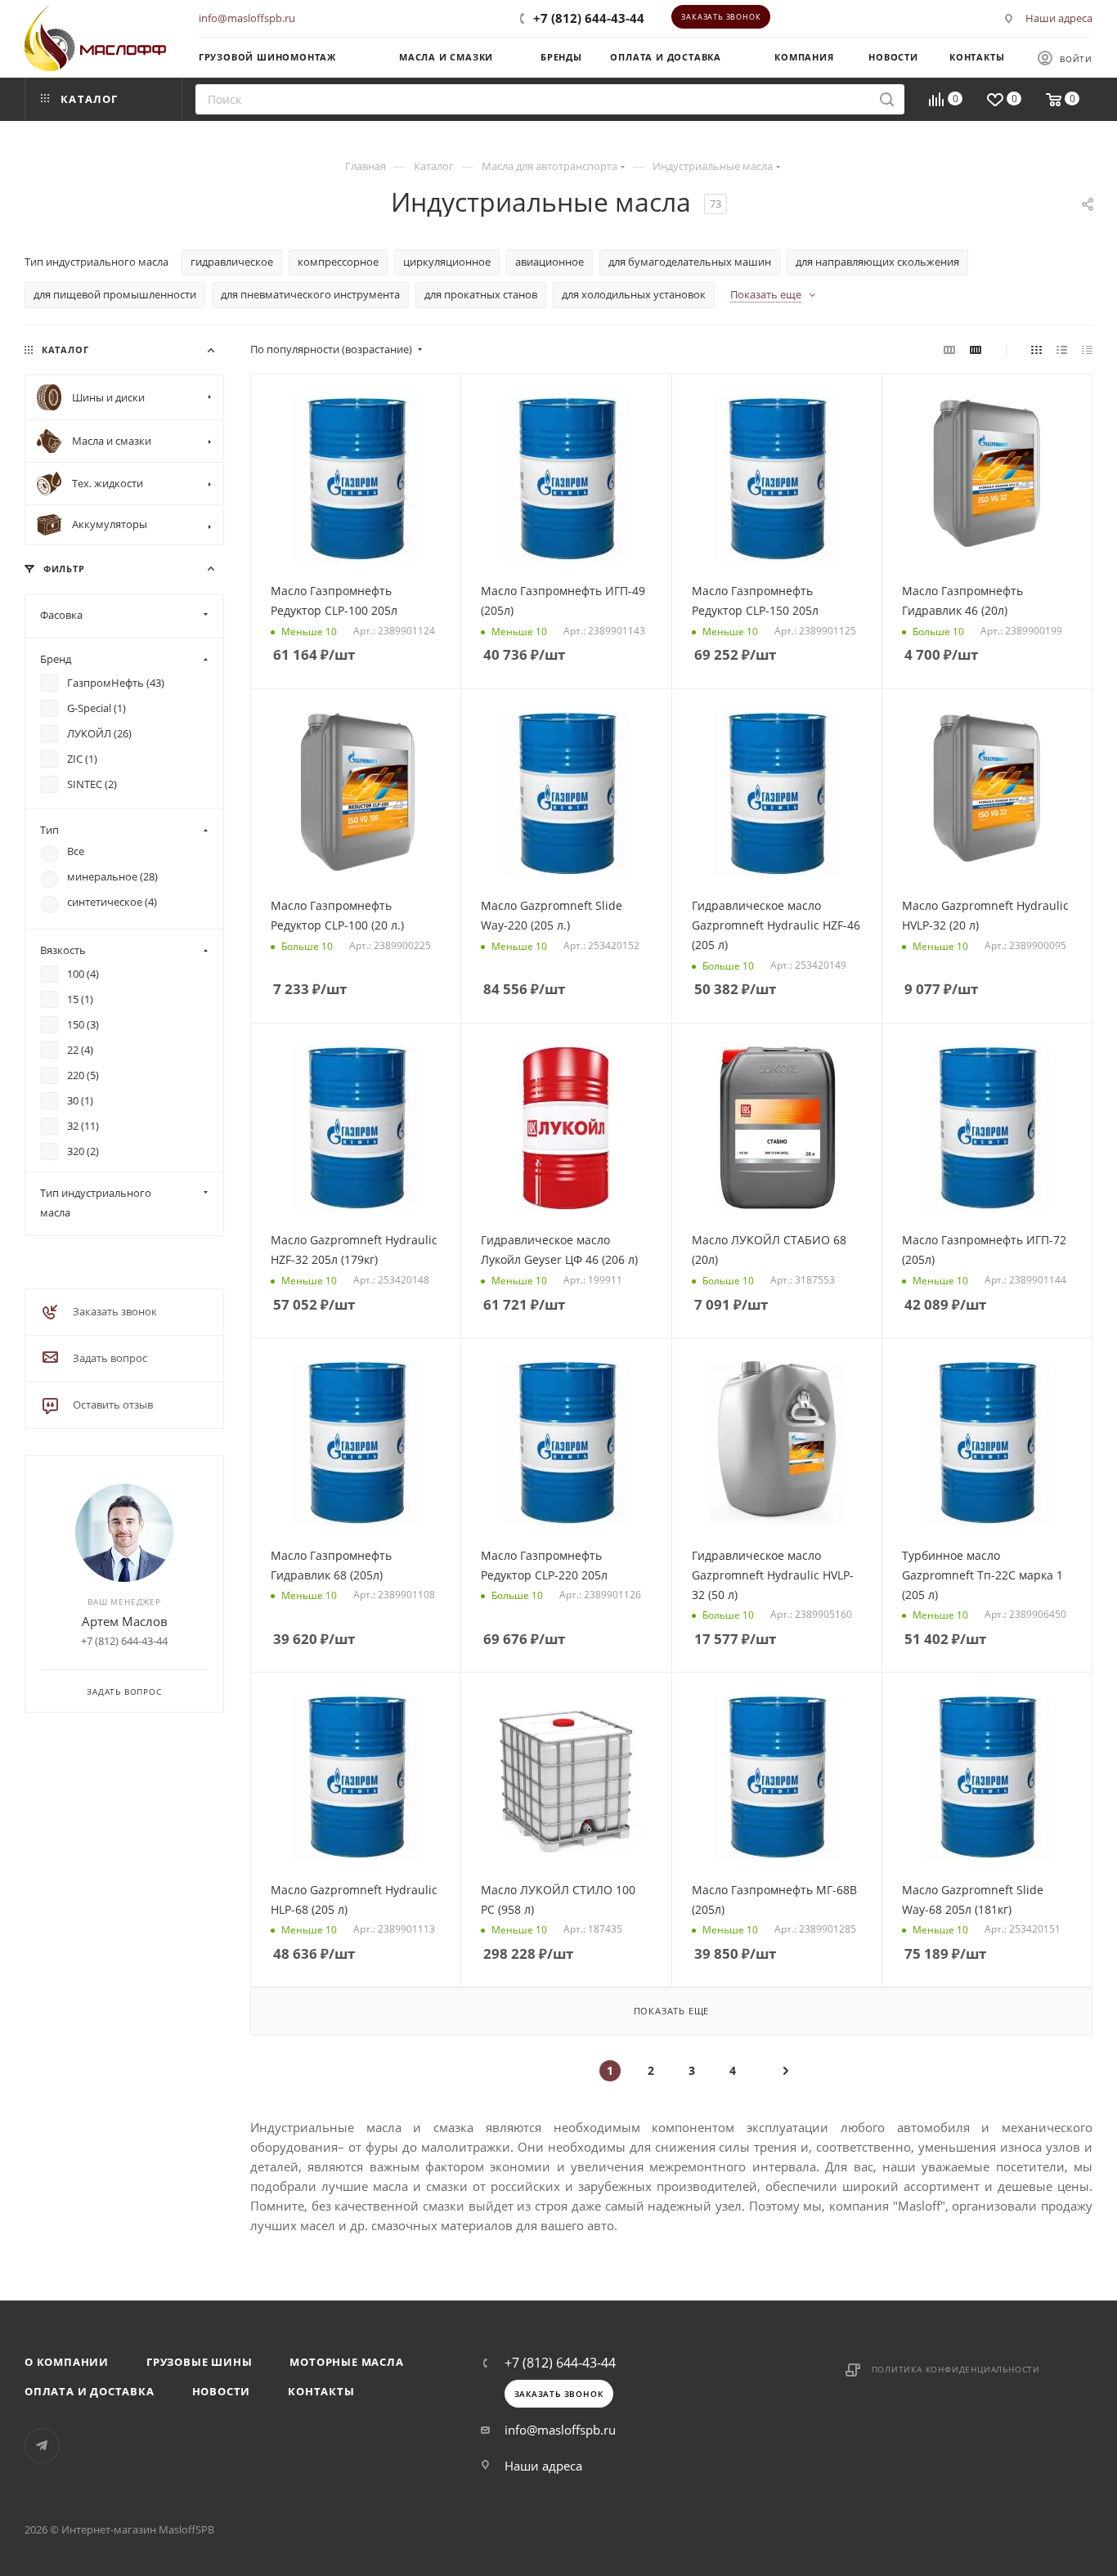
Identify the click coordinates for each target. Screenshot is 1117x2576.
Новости (222, 2391)
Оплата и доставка (90, 2391)
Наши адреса (1059, 18)
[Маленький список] (949, 349)
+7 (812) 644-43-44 (589, 18)
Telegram (42, 2446)
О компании (67, 2362)
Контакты (321, 2391)
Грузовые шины (199, 2362)
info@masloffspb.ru (247, 18)
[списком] (1062, 349)
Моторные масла (346, 2362)
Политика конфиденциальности (956, 2369)
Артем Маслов (125, 1621)
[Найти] (887, 99)
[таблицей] (1087, 349)
